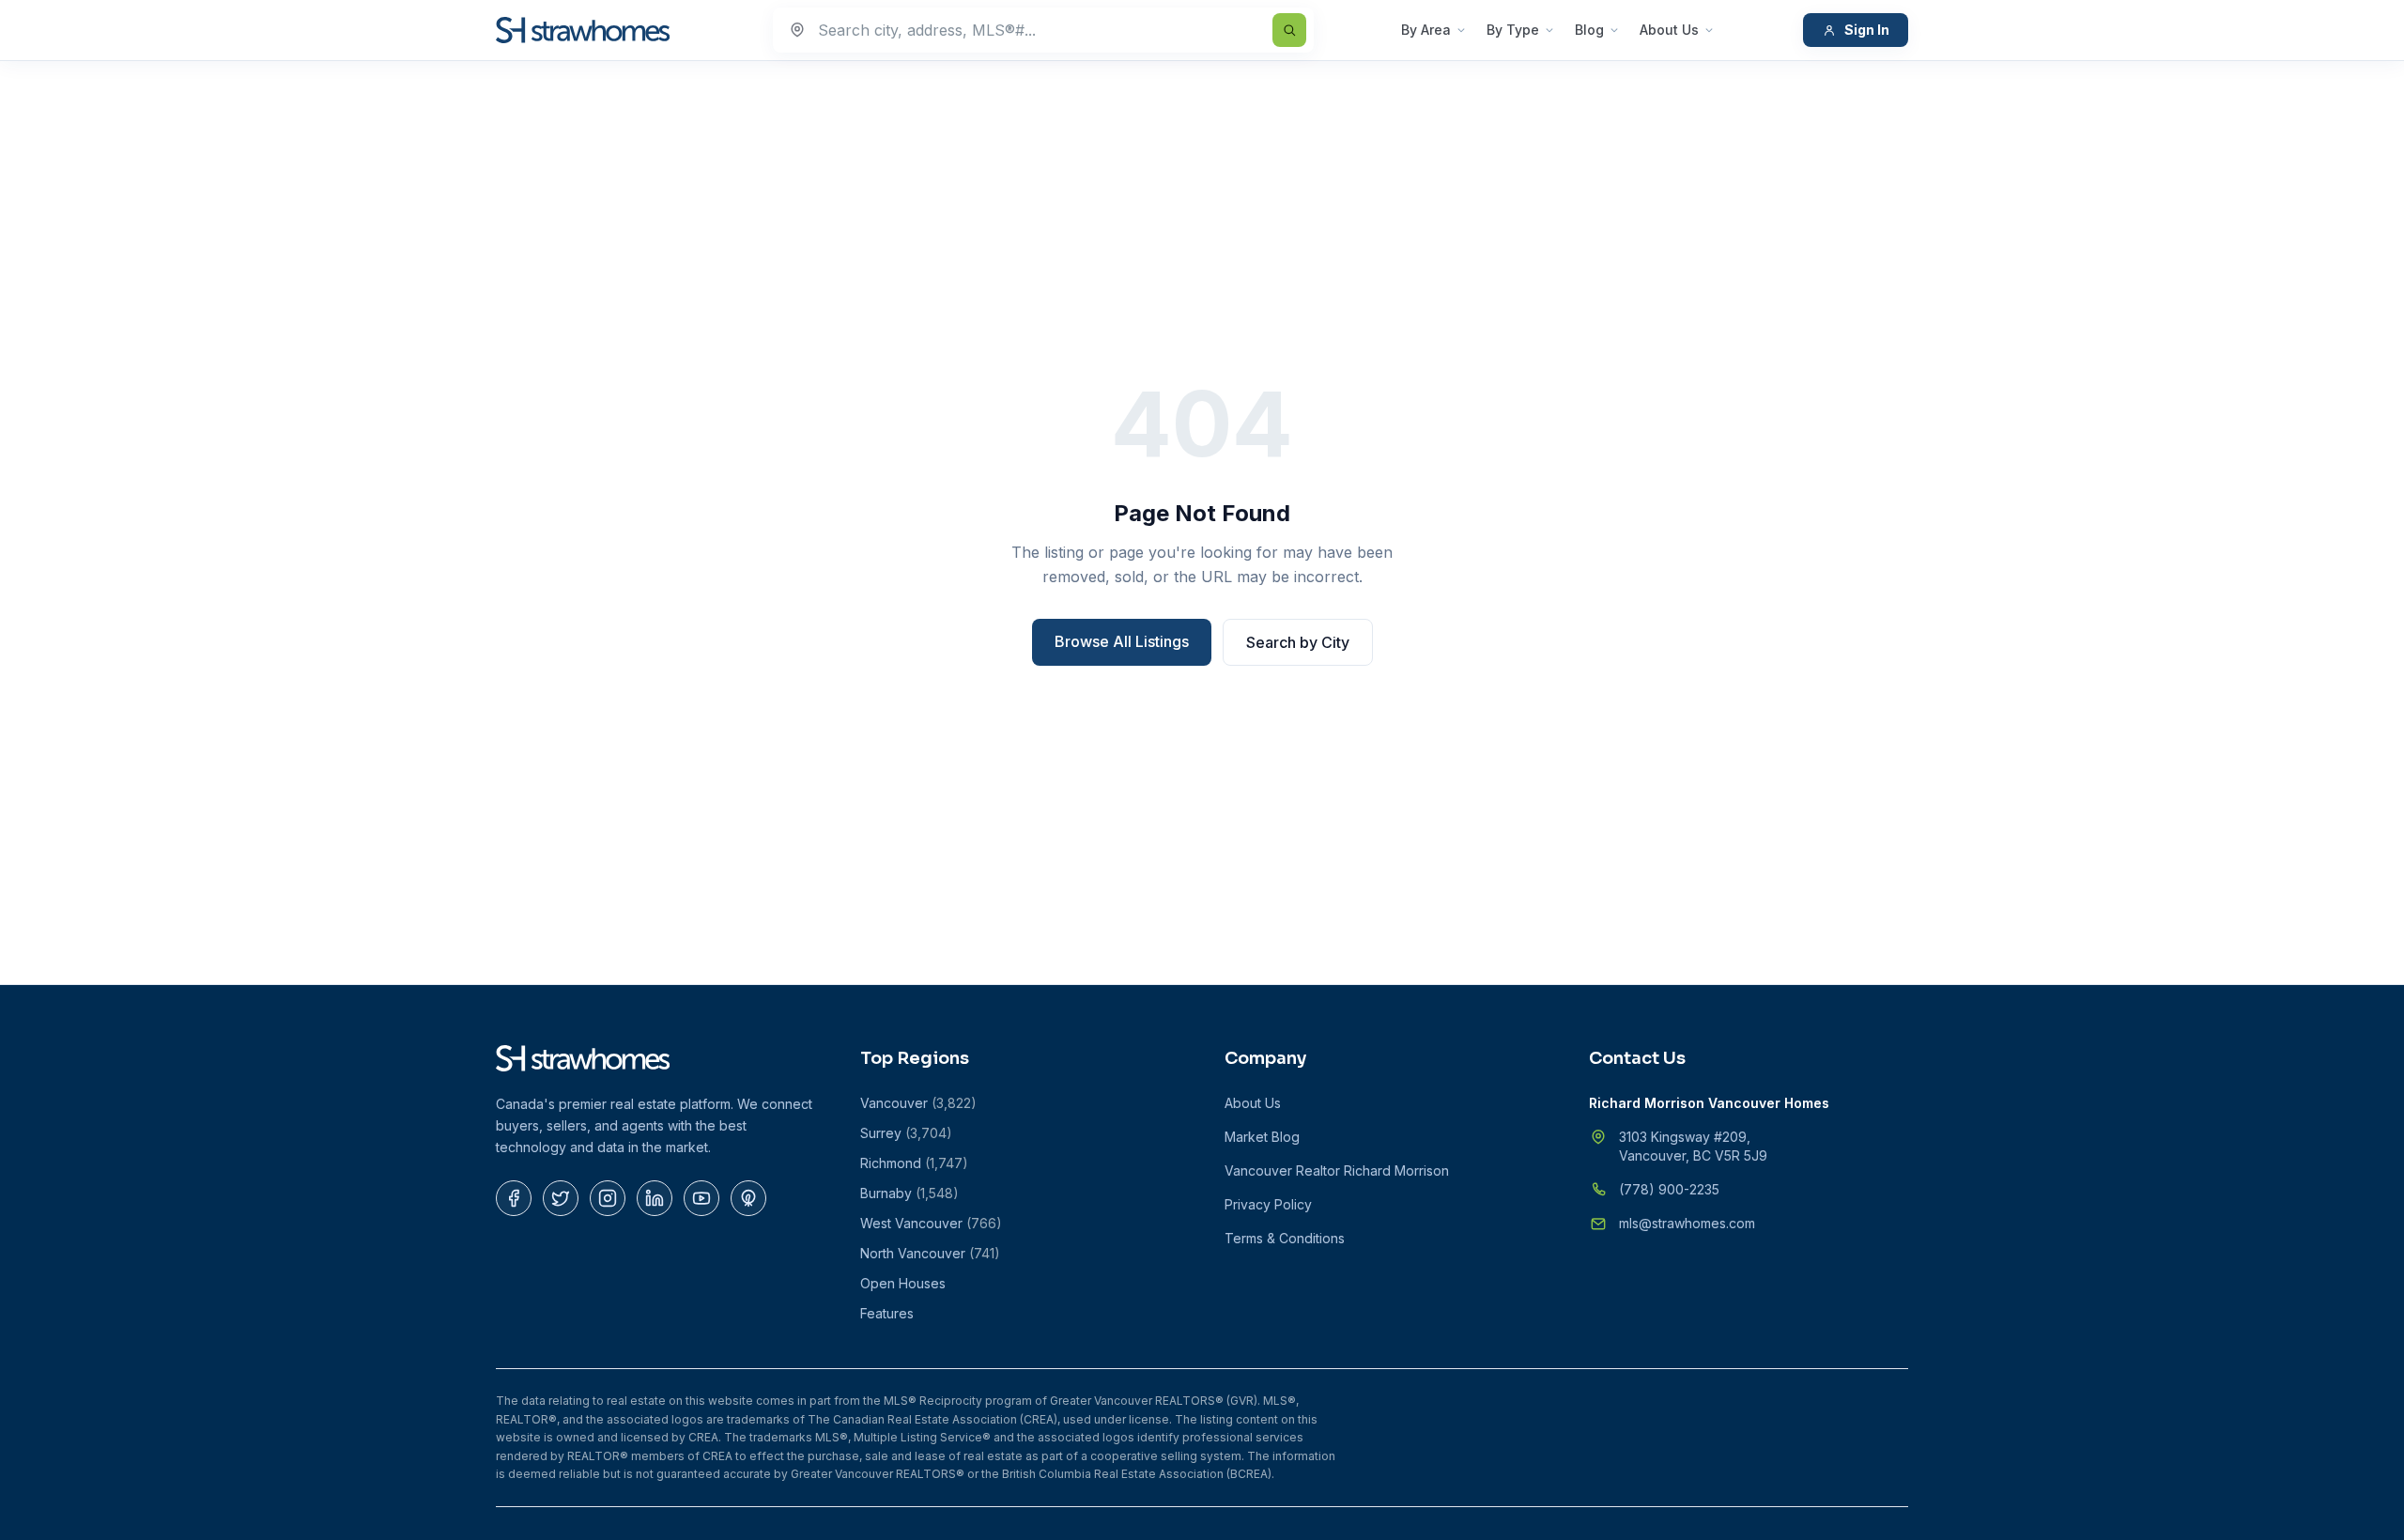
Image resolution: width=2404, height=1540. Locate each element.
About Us (1669, 30)
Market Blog (1262, 1137)
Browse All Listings (1122, 641)
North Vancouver (930, 1253)
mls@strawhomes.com (1687, 1223)
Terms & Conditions (1285, 1238)
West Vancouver (931, 1223)
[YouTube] (701, 1198)
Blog (1589, 30)
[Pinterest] (748, 1198)
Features (887, 1313)
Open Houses (903, 1283)
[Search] (1289, 30)
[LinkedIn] (655, 1198)
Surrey (906, 1133)
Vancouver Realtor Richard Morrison (1337, 1170)
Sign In (1867, 30)
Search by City (1298, 642)
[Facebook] (514, 1198)
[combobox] (1043, 30)
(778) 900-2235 (1669, 1189)
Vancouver (918, 1103)
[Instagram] (608, 1198)
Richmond (914, 1163)
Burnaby (909, 1193)
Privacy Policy (1268, 1204)
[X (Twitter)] (561, 1198)
